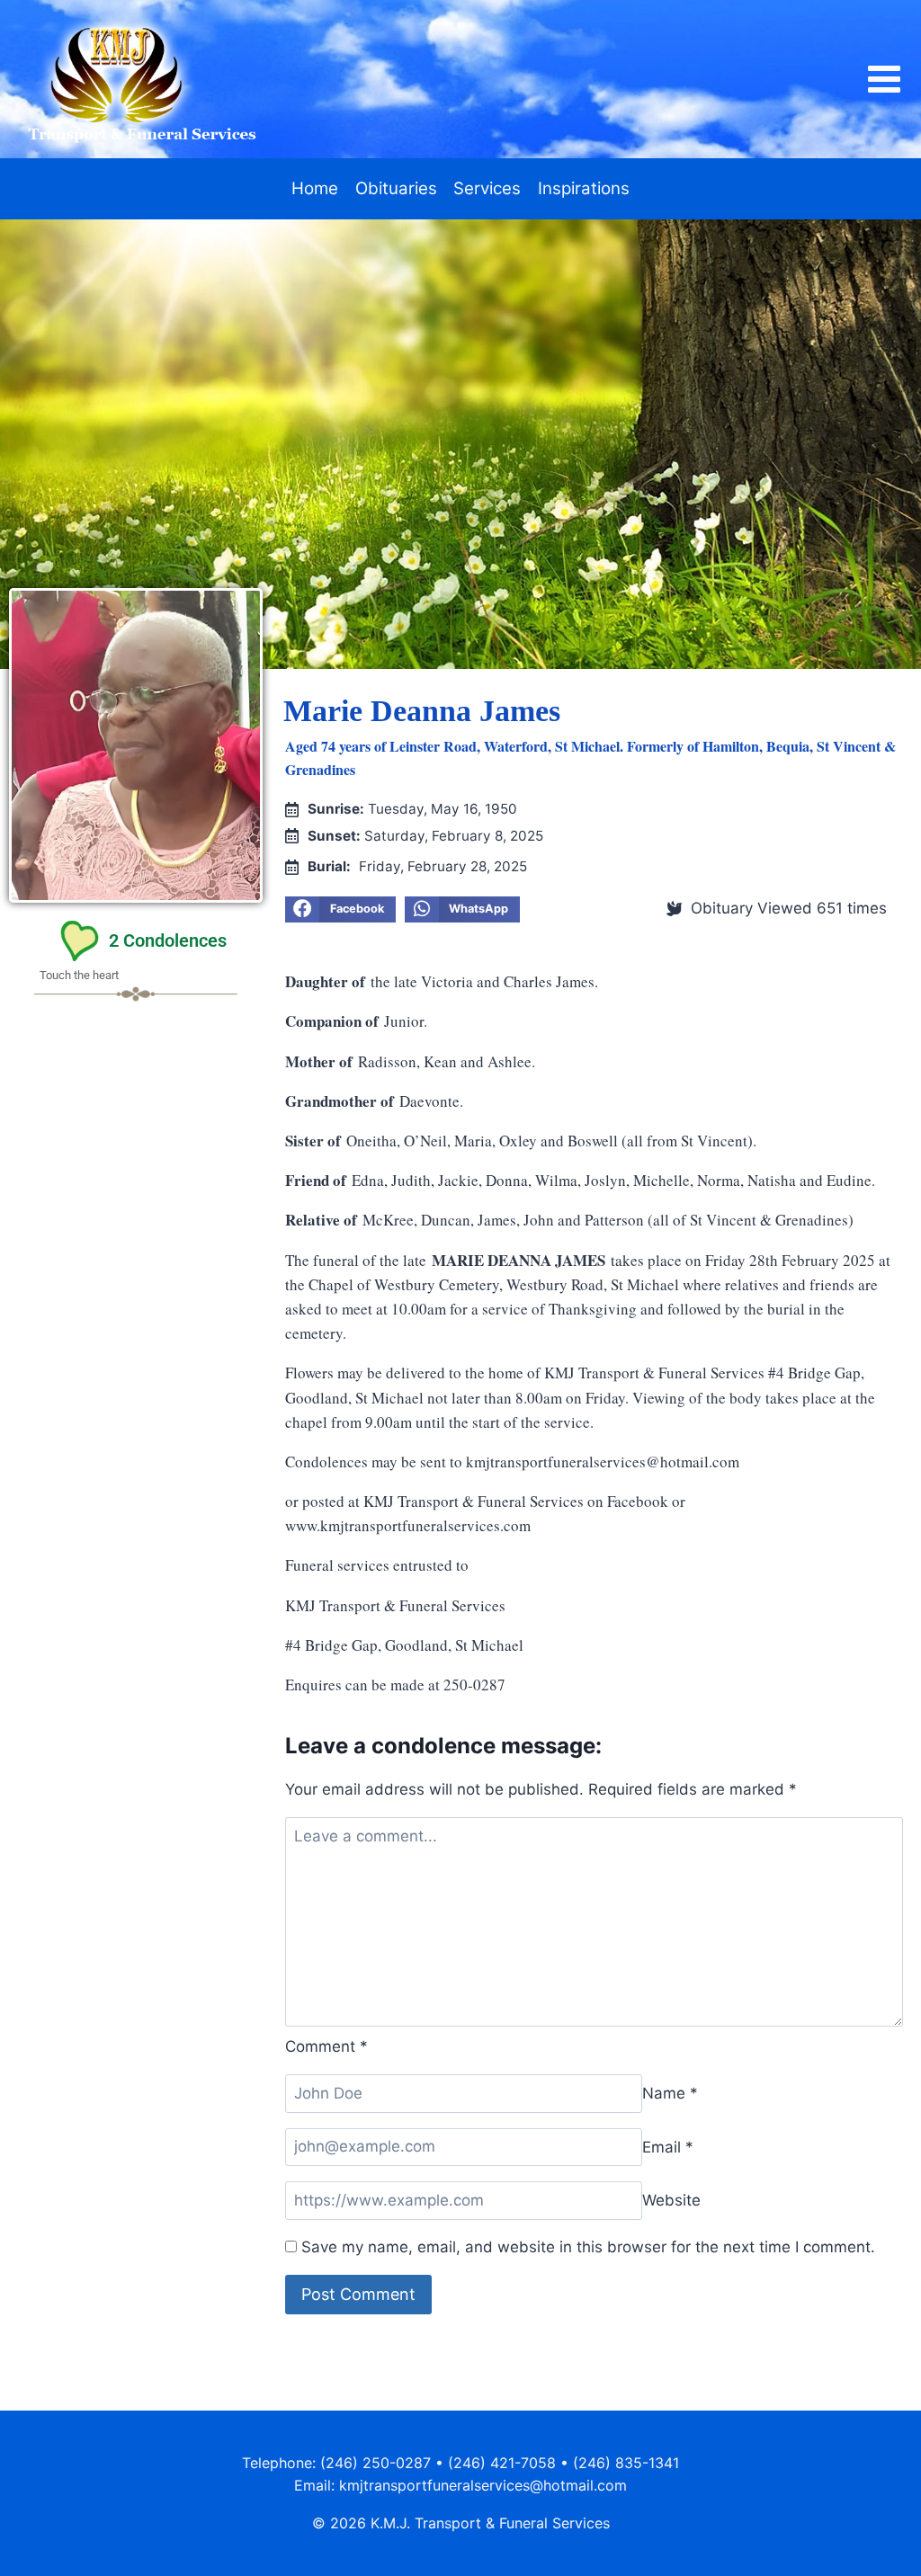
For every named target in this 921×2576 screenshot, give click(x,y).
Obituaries (396, 188)
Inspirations (584, 188)
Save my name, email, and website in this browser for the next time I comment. (588, 2247)
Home (315, 188)
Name (670, 2093)
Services (487, 188)
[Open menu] (893, 79)
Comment (326, 2046)
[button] (340, 910)
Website (671, 2200)
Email (668, 2146)
